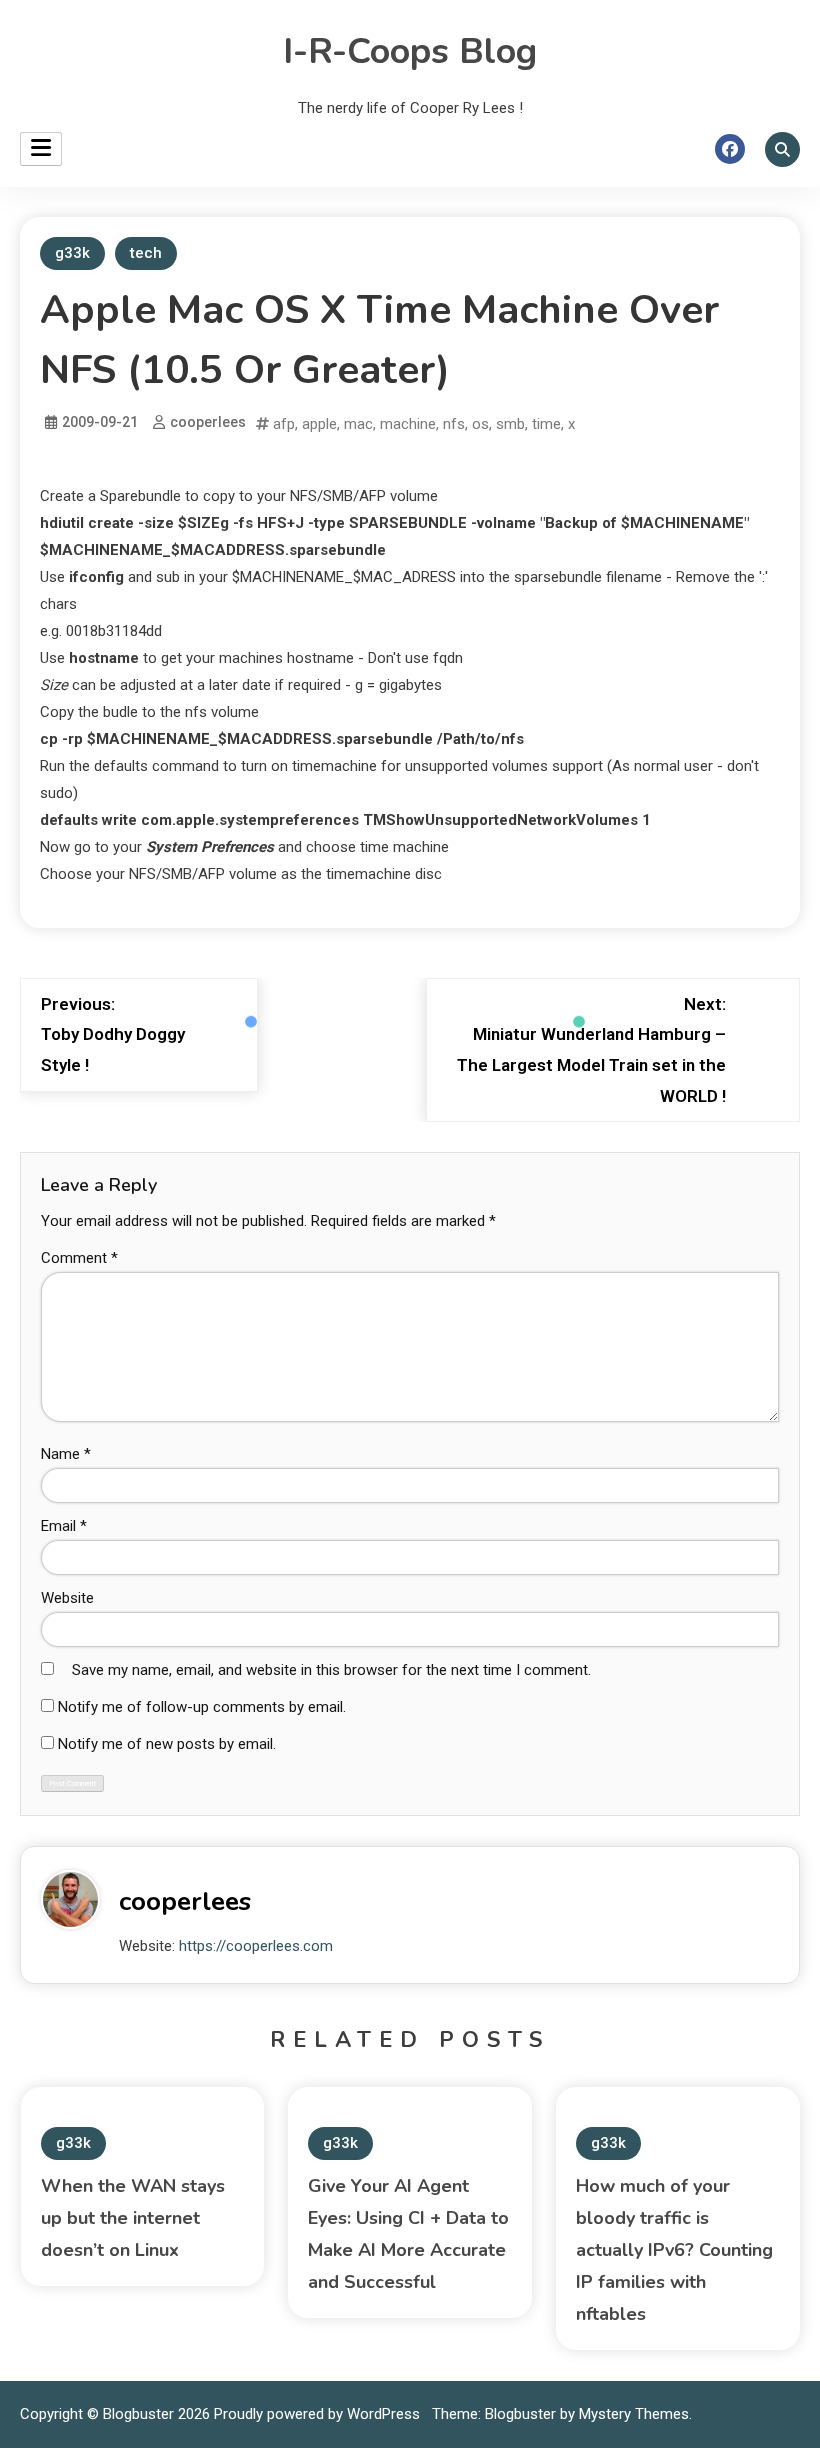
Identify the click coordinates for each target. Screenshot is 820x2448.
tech (146, 253)
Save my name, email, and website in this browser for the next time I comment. (331, 1670)
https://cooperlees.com (256, 1946)
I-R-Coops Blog (410, 51)
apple (319, 424)
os (480, 424)
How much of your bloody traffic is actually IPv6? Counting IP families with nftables (674, 2250)
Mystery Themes (634, 2414)
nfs (454, 424)
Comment (79, 1258)
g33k (72, 253)
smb (510, 424)
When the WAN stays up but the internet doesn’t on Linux (133, 2218)
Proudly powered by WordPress (319, 2414)
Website (67, 1598)
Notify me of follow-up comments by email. (202, 1707)
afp (284, 424)
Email (64, 1526)
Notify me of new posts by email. (167, 1744)
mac (358, 424)
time (546, 424)
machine (408, 424)
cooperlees (208, 422)
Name (66, 1454)
